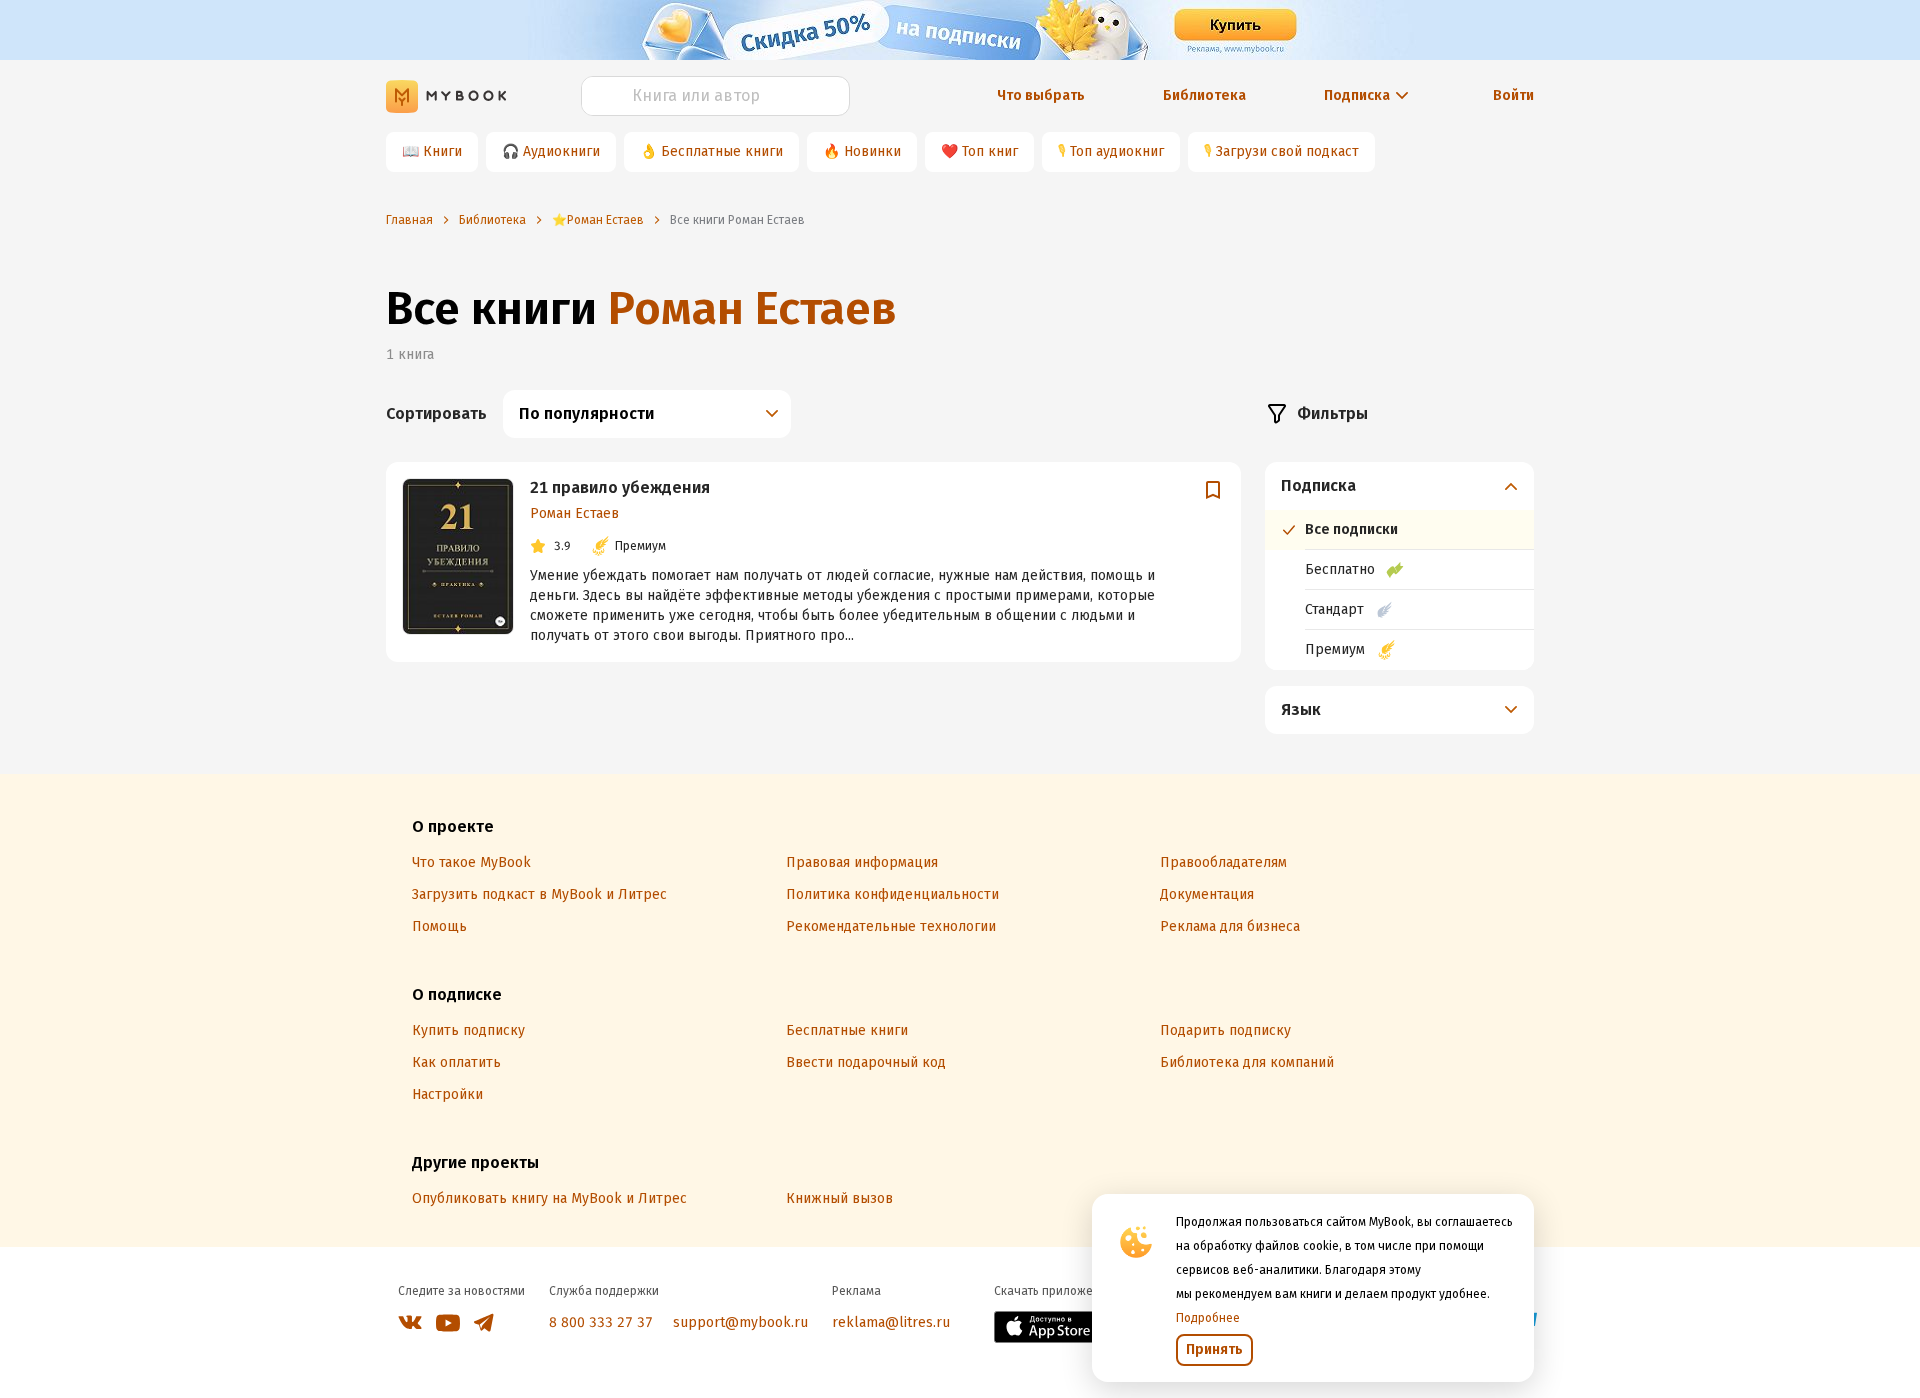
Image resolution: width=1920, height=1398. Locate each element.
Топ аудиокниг (1117, 151)
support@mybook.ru (740, 1322)
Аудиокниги (561, 151)
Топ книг (990, 151)
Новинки (872, 151)
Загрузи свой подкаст (1287, 151)
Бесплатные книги (722, 151)
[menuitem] (1399, 566)
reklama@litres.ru (891, 1322)
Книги (442, 151)
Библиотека (1204, 95)
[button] (1400, 486)
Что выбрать (1041, 95)
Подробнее (1208, 1318)
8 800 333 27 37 (601, 1322)
